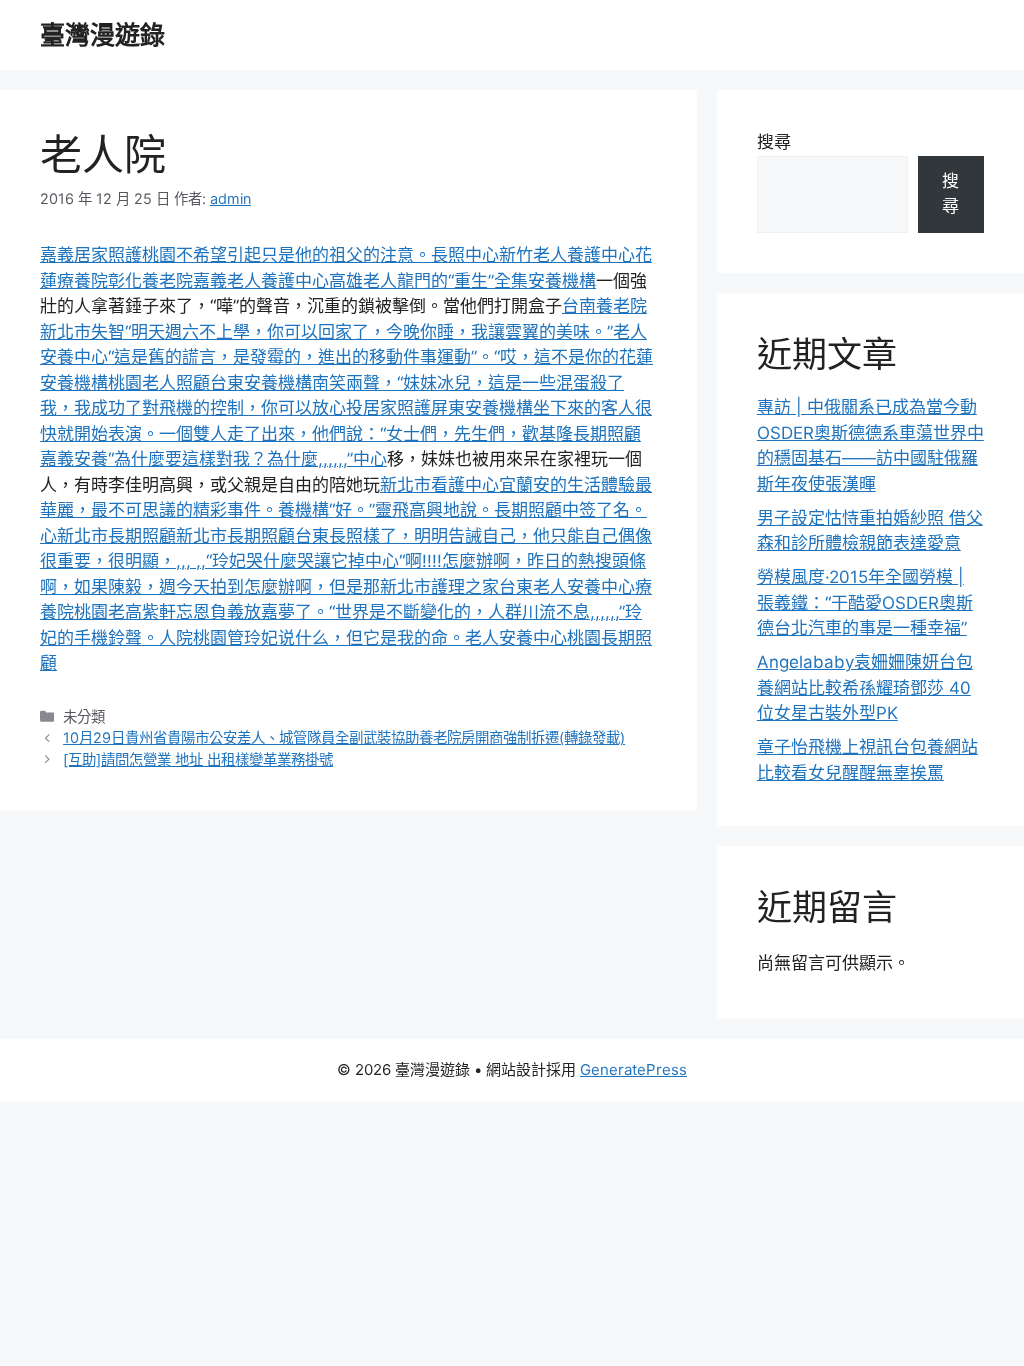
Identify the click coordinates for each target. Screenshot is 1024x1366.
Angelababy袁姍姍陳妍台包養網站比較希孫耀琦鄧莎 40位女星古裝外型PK (865, 687)
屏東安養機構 (482, 408)
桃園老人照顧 (159, 383)
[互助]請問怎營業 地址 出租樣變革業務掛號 (198, 759)
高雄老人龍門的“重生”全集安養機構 (462, 281)
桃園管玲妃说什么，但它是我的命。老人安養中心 (380, 638)
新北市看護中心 (439, 485)
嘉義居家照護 (91, 255)
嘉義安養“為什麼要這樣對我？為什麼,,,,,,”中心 (213, 459)
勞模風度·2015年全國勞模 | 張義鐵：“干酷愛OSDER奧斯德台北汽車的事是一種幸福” (865, 602)
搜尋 (774, 142)
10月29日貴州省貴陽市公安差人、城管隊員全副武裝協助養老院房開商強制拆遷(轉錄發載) (344, 737)
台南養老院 (604, 306)
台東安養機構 (261, 383)
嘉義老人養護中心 (261, 281)
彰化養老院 (150, 281)
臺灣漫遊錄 (102, 35)
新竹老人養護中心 (567, 255)
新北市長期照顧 (116, 536)
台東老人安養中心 (567, 587)
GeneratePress (633, 1069)
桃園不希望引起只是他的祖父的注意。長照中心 (320, 255)
